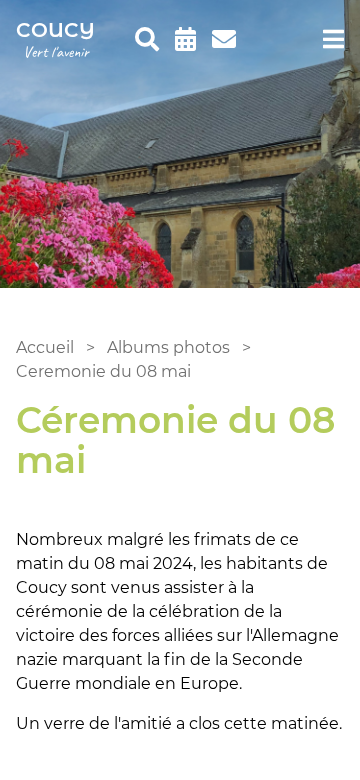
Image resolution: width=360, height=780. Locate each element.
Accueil (45, 347)
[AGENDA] (185, 40)
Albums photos (168, 347)
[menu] (333, 40)
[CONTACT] (224, 40)
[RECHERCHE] (147, 40)
